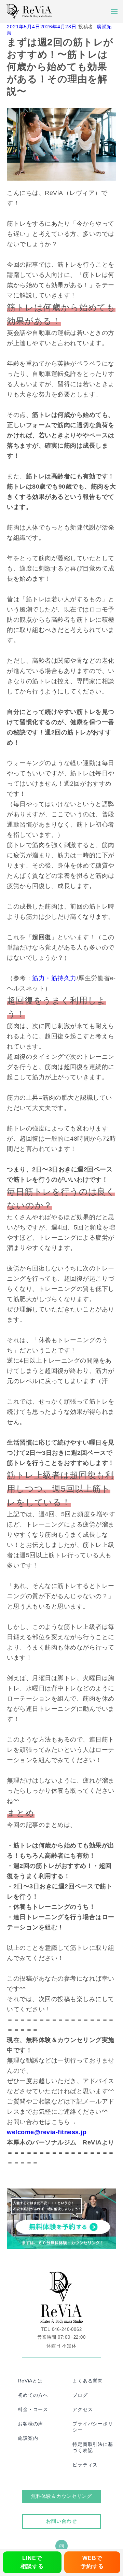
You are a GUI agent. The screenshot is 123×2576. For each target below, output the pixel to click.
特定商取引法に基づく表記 (93, 2447)
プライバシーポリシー (93, 2427)
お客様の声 (30, 2424)
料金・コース (33, 2409)
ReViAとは (30, 2381)
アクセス (83, 2409)
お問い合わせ (61, 2521)
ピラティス (85, 2465)
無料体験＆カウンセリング (61, 2496)
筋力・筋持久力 (54, 978)
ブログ (80, 2395)
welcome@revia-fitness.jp (47, 2132)
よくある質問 (88, 2381)
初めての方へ (33, 2395)
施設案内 (28, 2438)
